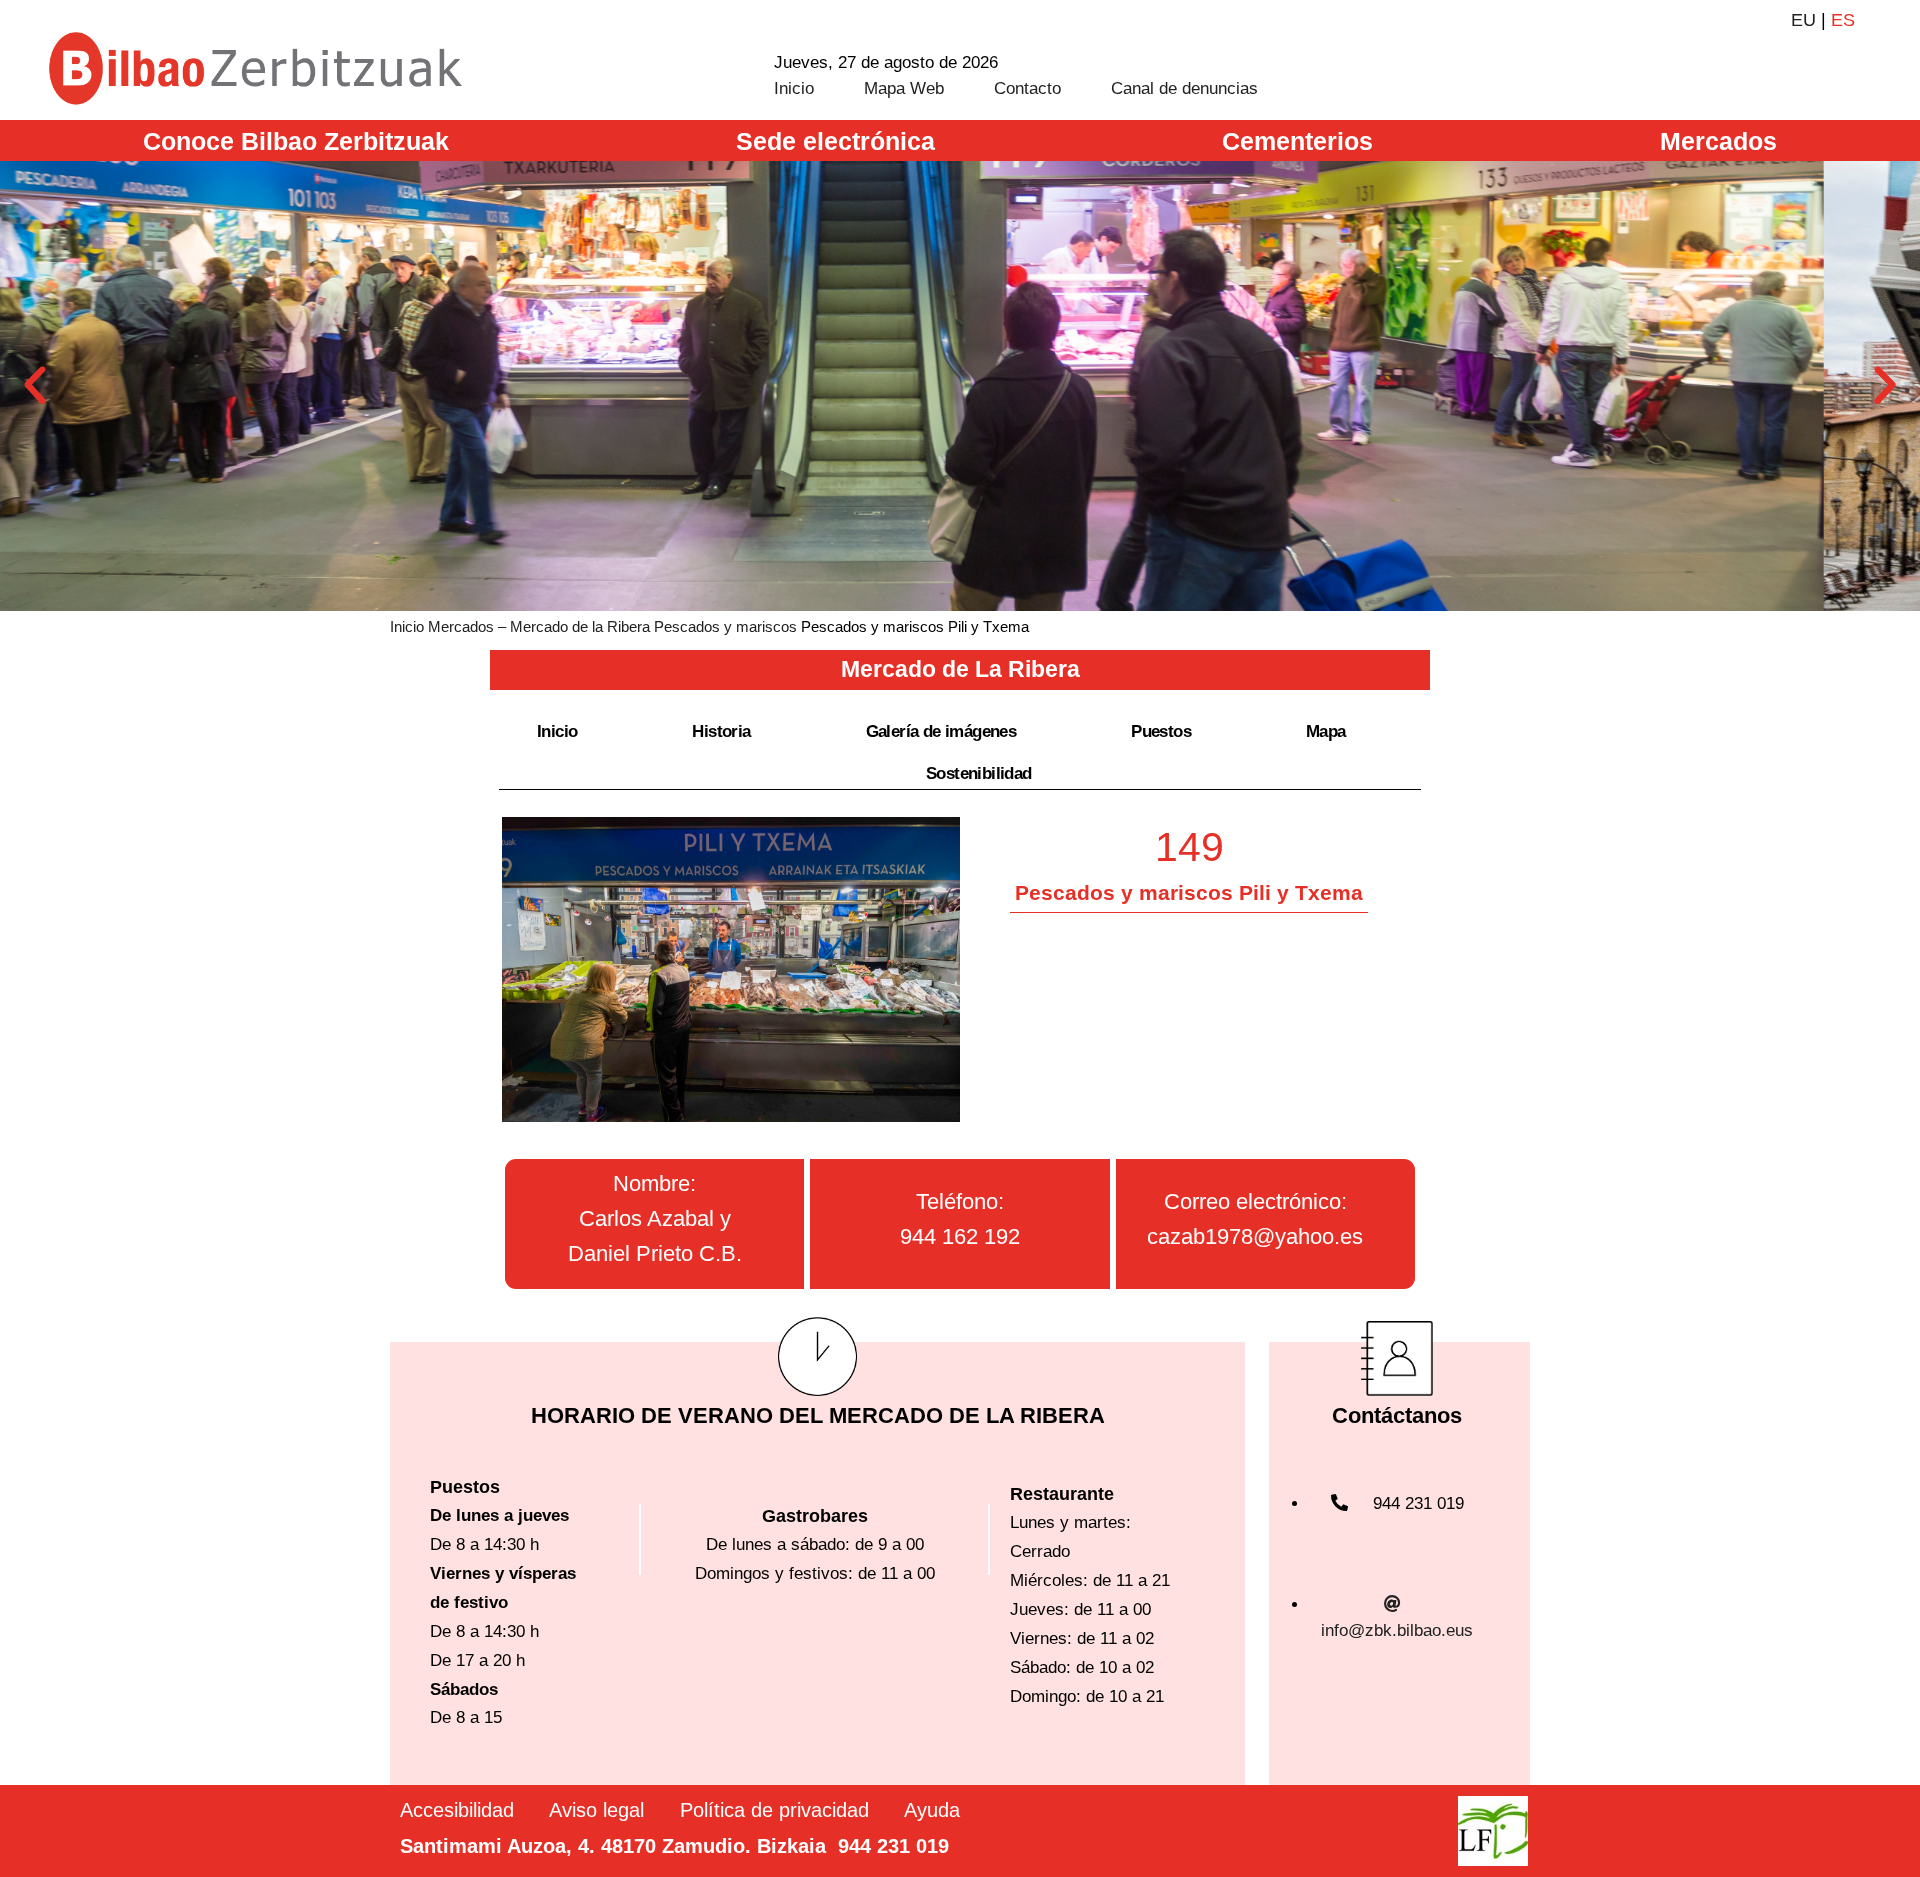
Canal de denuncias (1184, 88)
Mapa (1326, 731)
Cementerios (1297, 141)
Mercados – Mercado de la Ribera (539, 626)
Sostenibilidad (979, 773)
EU (1803, 20)
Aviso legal (596, 1810)
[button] (35, 386)
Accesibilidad (457, 1810)
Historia (721, 731)
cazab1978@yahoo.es (1255, 1236)
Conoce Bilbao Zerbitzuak (296, 141)
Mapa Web (904, 88)
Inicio (794, 88)
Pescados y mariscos (725, 626)
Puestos (1161, 731)
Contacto (1027, 88)
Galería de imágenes (941, 731)
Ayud (926, 1810)
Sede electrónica (835, 141)
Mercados (1718, 141)
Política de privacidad (774, 1810)
